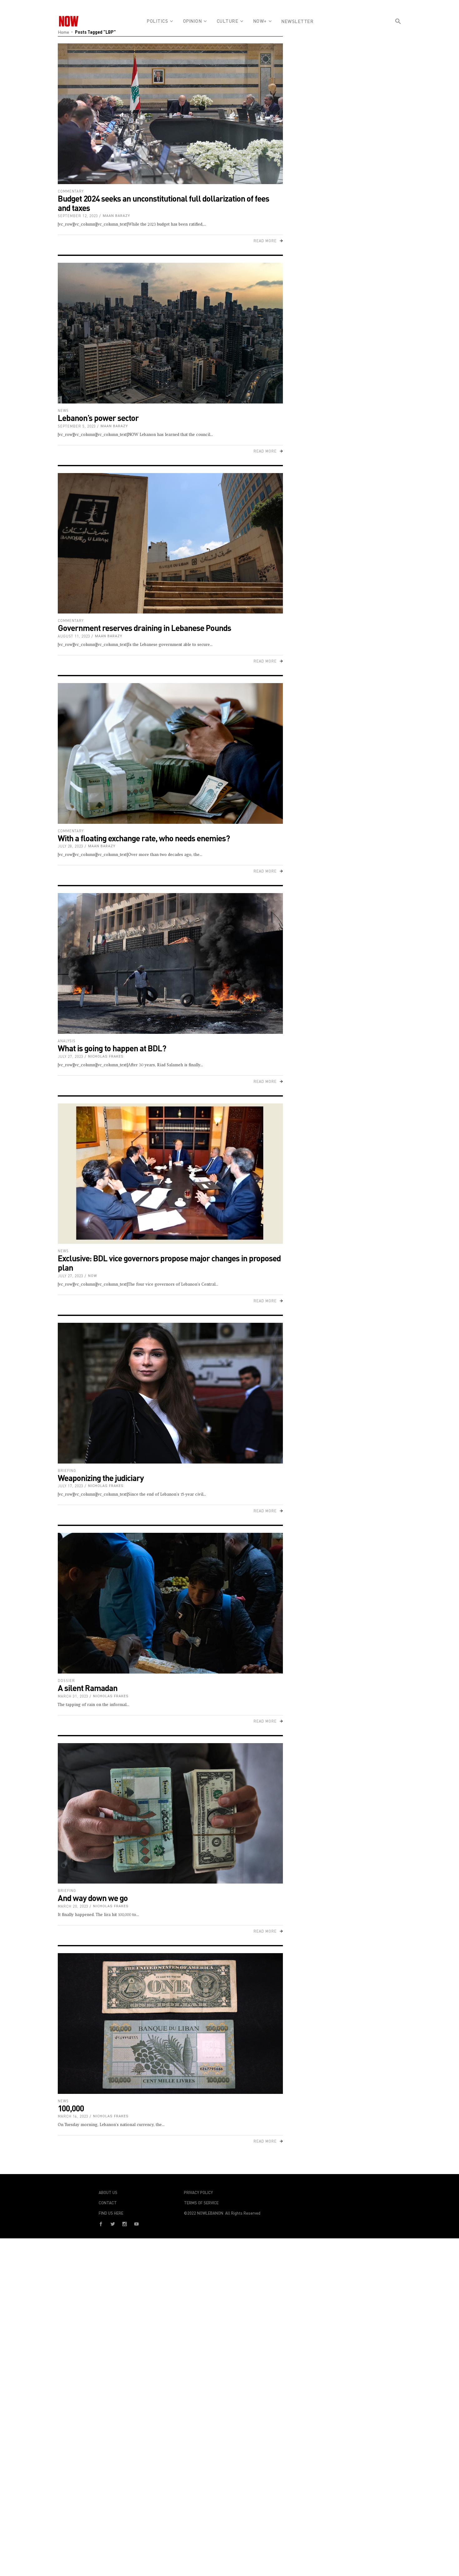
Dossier (66, 1681)
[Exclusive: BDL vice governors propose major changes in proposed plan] (170, 1174)
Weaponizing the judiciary (101, 1478)
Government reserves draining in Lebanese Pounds (144, 628)
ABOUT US (108, 2192)
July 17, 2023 (71, 1486)
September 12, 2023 (78, 216)
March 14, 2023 (73, 2116)
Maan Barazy (116, 216)
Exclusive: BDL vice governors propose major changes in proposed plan (169, 1263)
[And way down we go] (170, 1813)
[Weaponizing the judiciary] (170, 1393)
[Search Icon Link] (398, 32)
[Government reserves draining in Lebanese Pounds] (170, 543)
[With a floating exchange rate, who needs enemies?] (170, 753)
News (63, 411)
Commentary (71, 191)
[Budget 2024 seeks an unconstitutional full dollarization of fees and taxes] (170, 114)
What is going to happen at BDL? (112, 1048)
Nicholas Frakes (106, 1056)
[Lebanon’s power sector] (170, 333)
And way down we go (93, 1898)
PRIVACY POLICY (198, 2192)
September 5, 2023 (77, 426)
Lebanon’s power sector (98, 418)
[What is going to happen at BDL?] (170, 963)
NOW (93, 1276)
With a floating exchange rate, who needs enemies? (144, 838)
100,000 (71, 2108)
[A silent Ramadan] (170, 1603)
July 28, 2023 (71, 846)
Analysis (67, 1041)
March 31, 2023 (73, 1696)
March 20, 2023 (73, 1906)
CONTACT (108, 2203)
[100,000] (170, 2024)
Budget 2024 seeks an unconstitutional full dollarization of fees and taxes (163, 203)
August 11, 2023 (74, 636)
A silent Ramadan (88, 1688)
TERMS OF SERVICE (201, 2203)
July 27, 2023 (71, 1056)
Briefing (67, 1471)
